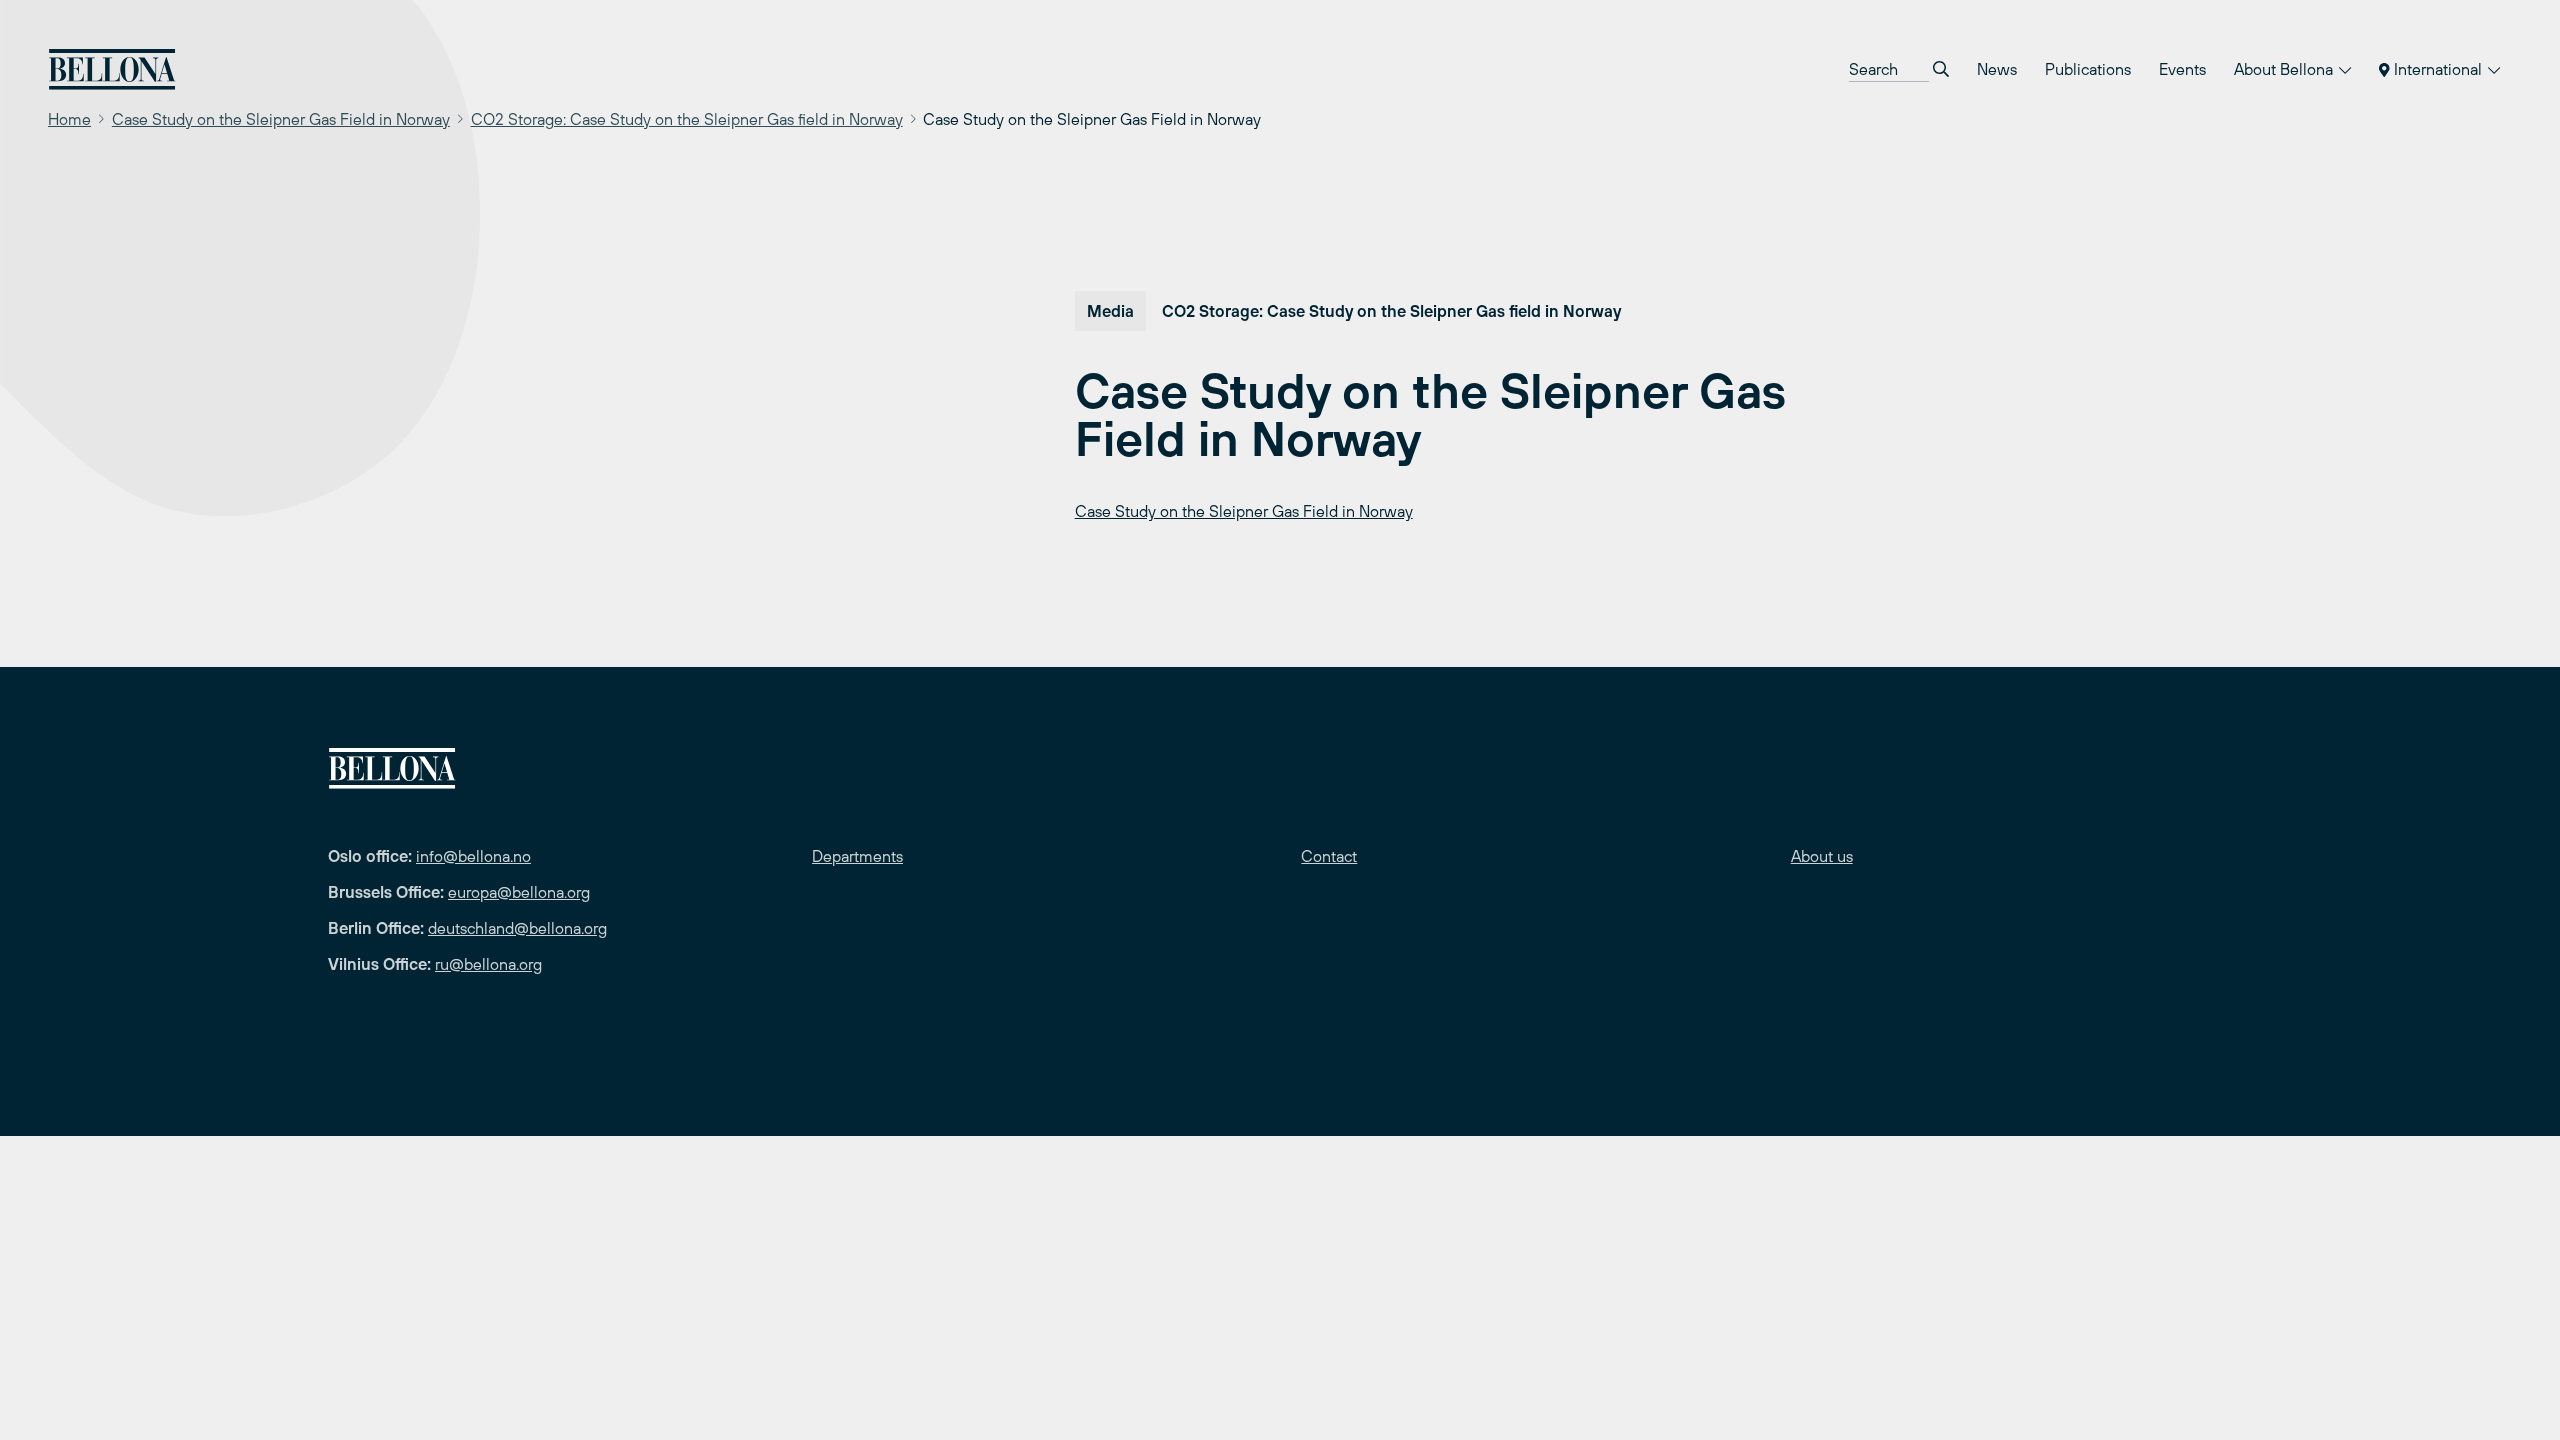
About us (1822, 856)
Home (69, 119)
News (1997, 69)
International (2438, 69)
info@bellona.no (473, 856)
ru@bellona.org (488, 964)
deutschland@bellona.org (517, 928)
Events (2182, 69)
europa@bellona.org (519, 892)
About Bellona (2285, 69)
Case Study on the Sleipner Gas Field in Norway (281, 119)
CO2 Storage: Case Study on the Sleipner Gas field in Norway (687, 119)
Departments (857, 856)
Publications (2088, 69)
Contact (1329, 856)
